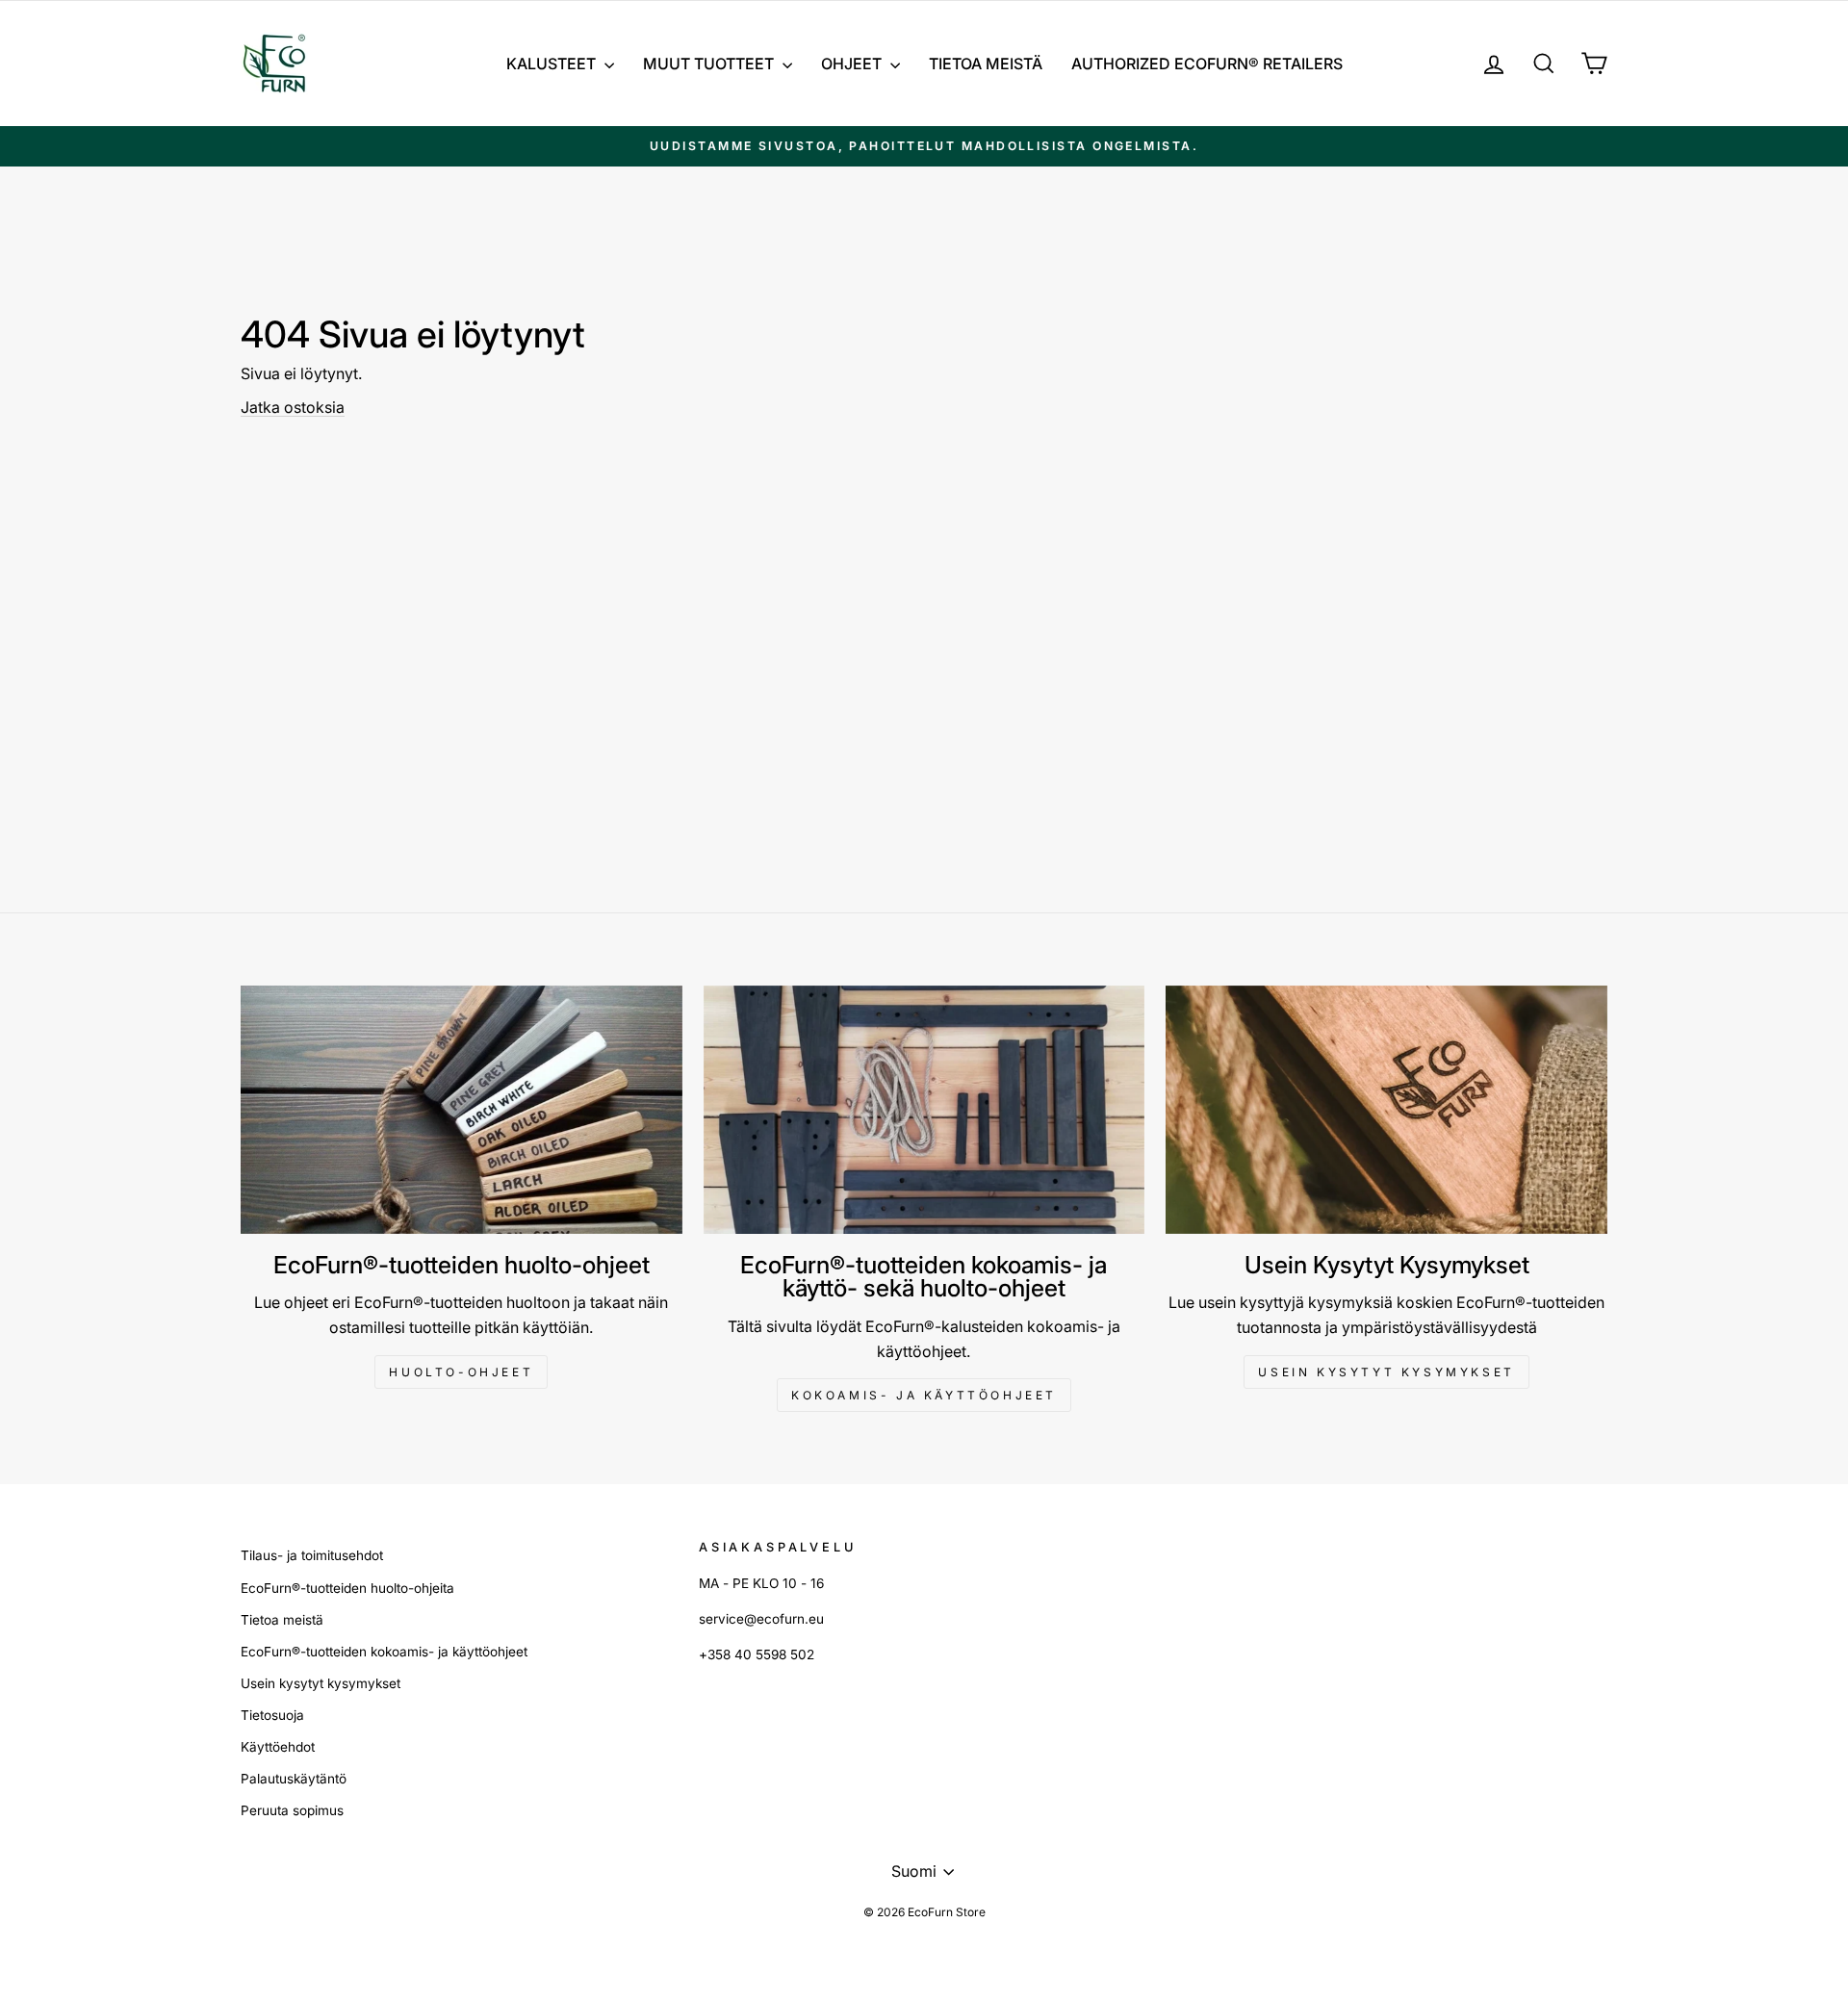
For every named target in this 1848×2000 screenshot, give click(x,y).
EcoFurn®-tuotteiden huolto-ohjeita (347, 1588)
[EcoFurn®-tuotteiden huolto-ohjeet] (462, 1110)
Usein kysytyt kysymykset (1386, 1372)
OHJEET (853, 64)
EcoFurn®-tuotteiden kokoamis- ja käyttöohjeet (384, 1652)
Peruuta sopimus (292, 1810)
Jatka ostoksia (293, 407)
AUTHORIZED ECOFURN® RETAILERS (1207, 64)
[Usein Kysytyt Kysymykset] (1386, 1110)
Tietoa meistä (282, 1620)
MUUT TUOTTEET (710, 64)
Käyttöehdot (278, 1747)
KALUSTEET (553, 64)
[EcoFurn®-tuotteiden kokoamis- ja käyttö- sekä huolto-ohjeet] (924, 1110)
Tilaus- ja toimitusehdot (312, 1555)
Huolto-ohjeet (461, 1372)
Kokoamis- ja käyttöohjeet (924, 1395)
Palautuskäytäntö (294, 1779)
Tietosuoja (272, 1715)
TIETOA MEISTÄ (986, 64)
